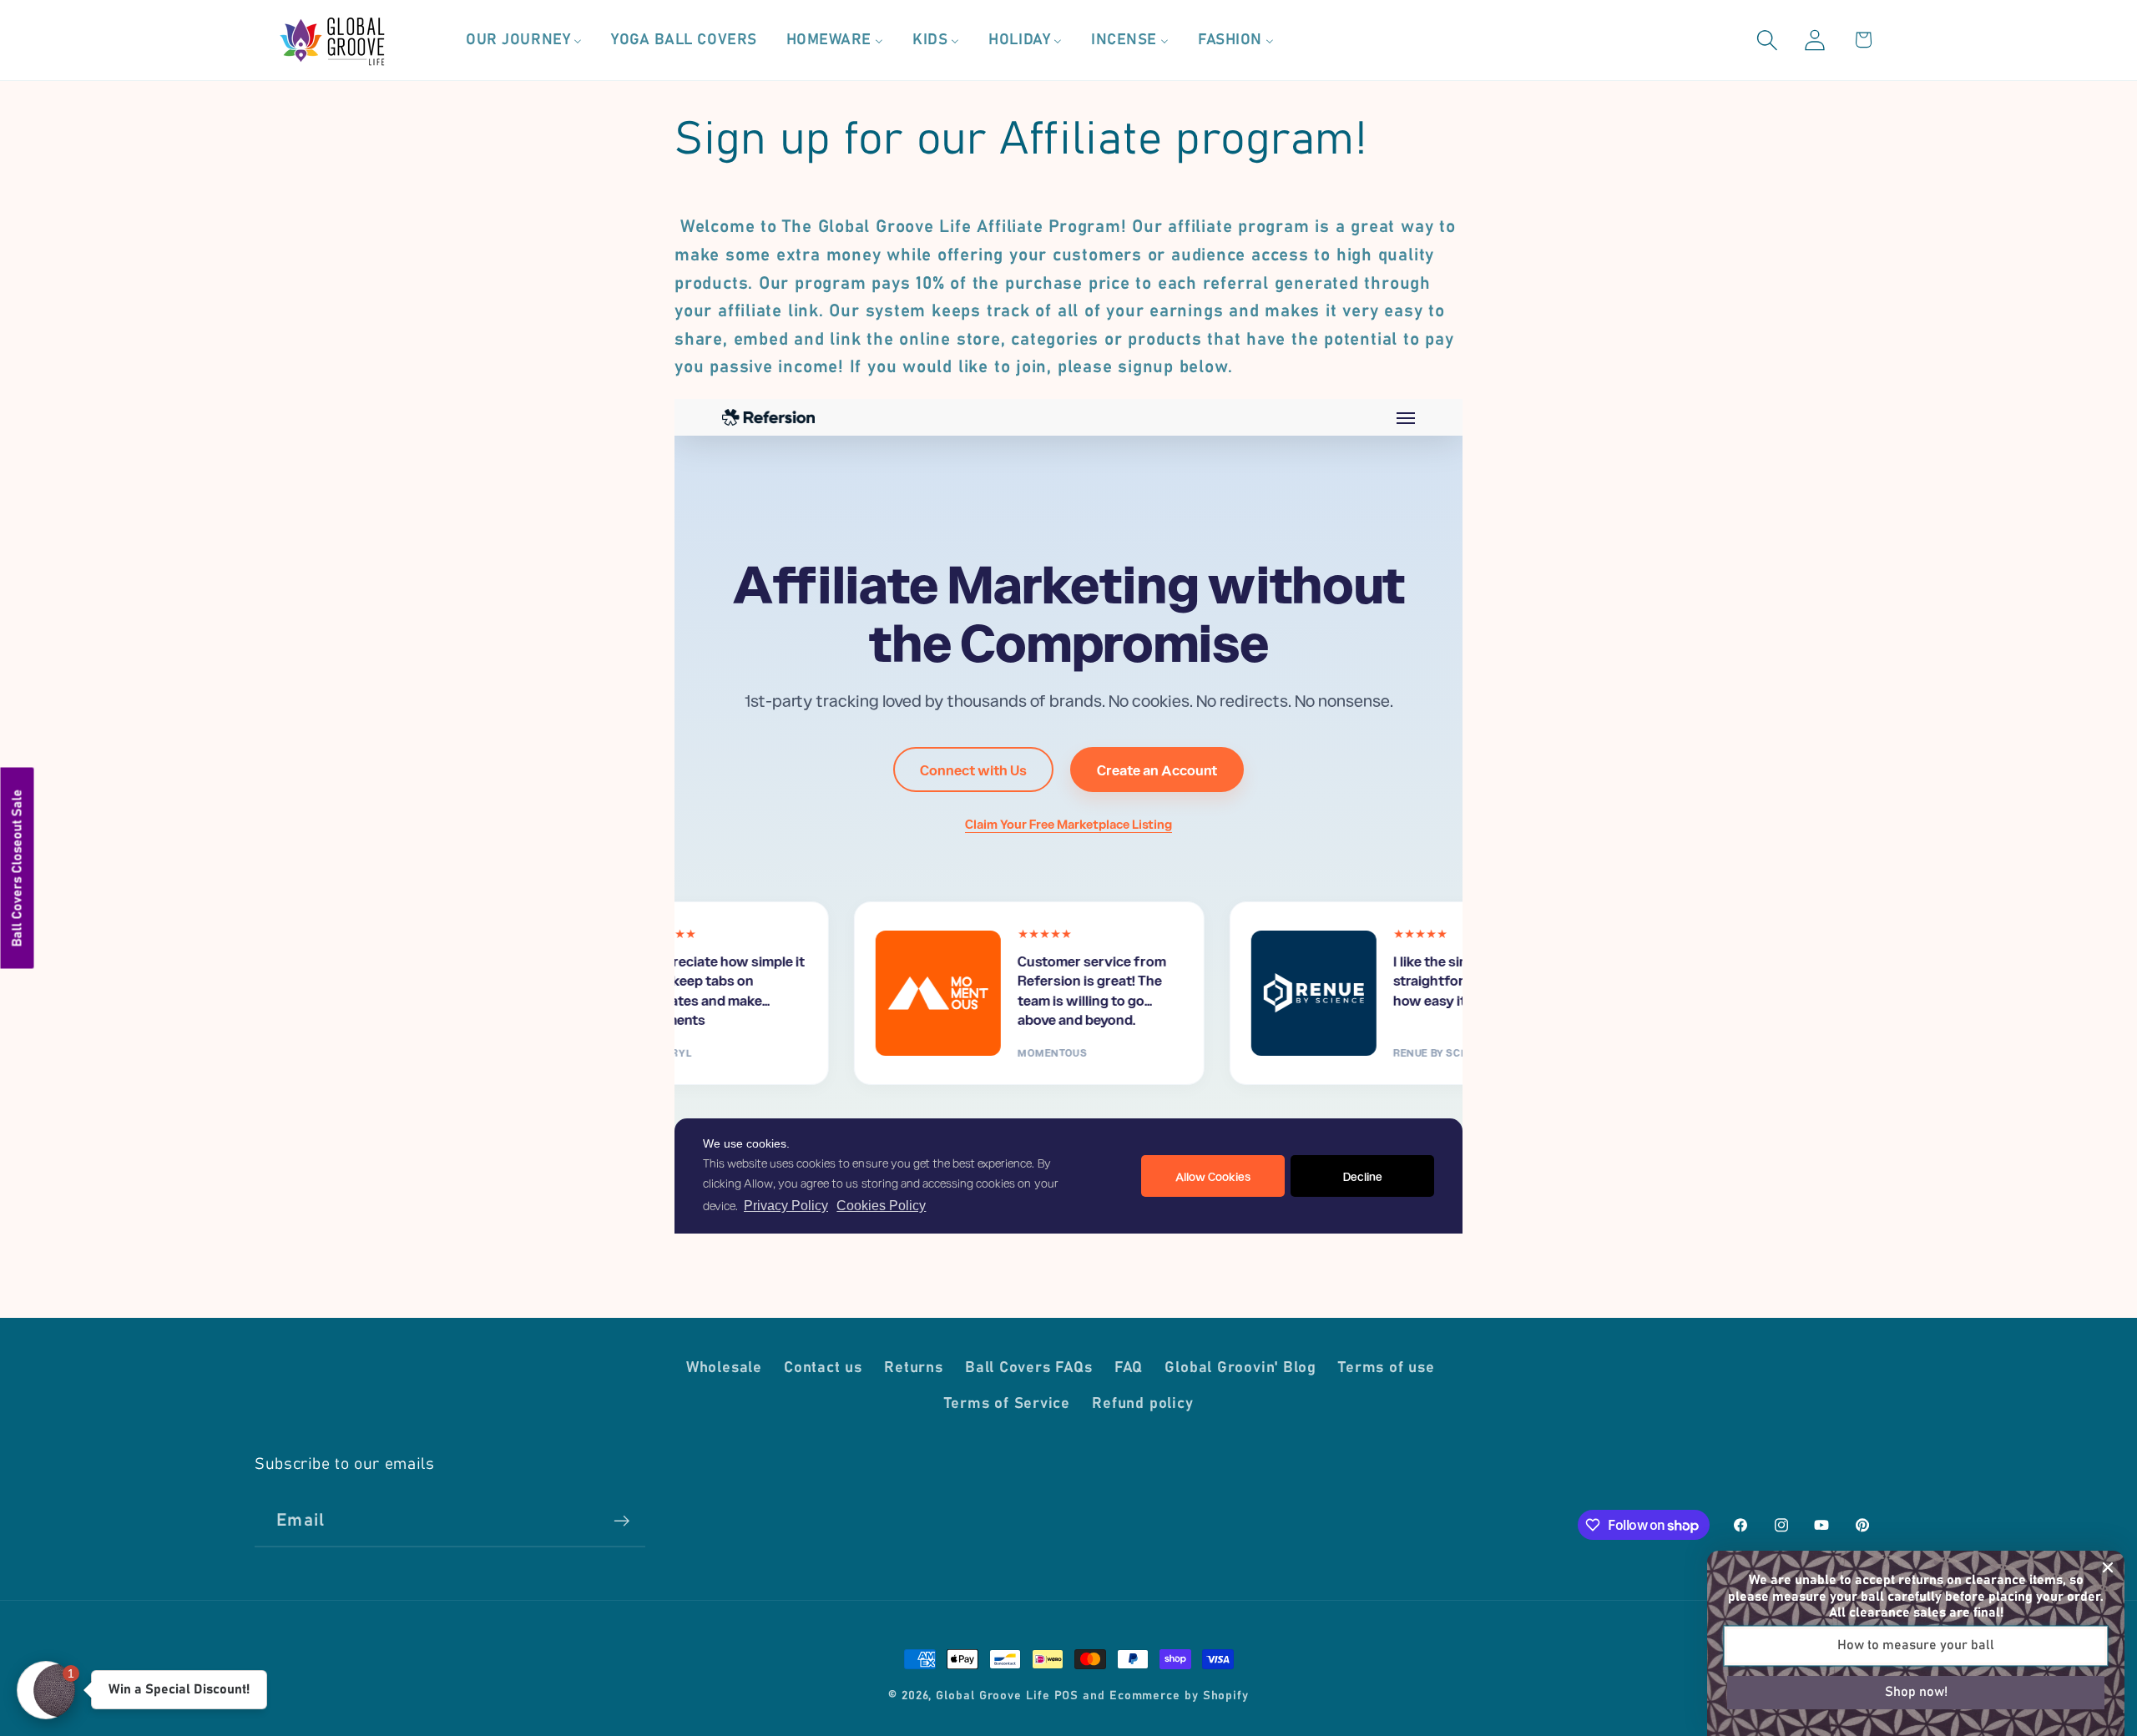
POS (1067, 1696)
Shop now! (1916, 1692)
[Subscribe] (621, 1521)
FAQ (1129, 1368)
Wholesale (724, 1368)
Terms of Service (1007, 1404)
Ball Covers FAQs (1028, 1368)
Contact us (823, 1368)
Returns (913, 1368)
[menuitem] (524, 40)
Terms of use (1386, 1368)
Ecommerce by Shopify (1179, 1696)
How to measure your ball (1916, 1645)
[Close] (2108, 1567)
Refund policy (1142, 1404)
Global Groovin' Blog (1240, 1368)
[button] (1768, 40)
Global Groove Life (993, 1696)
